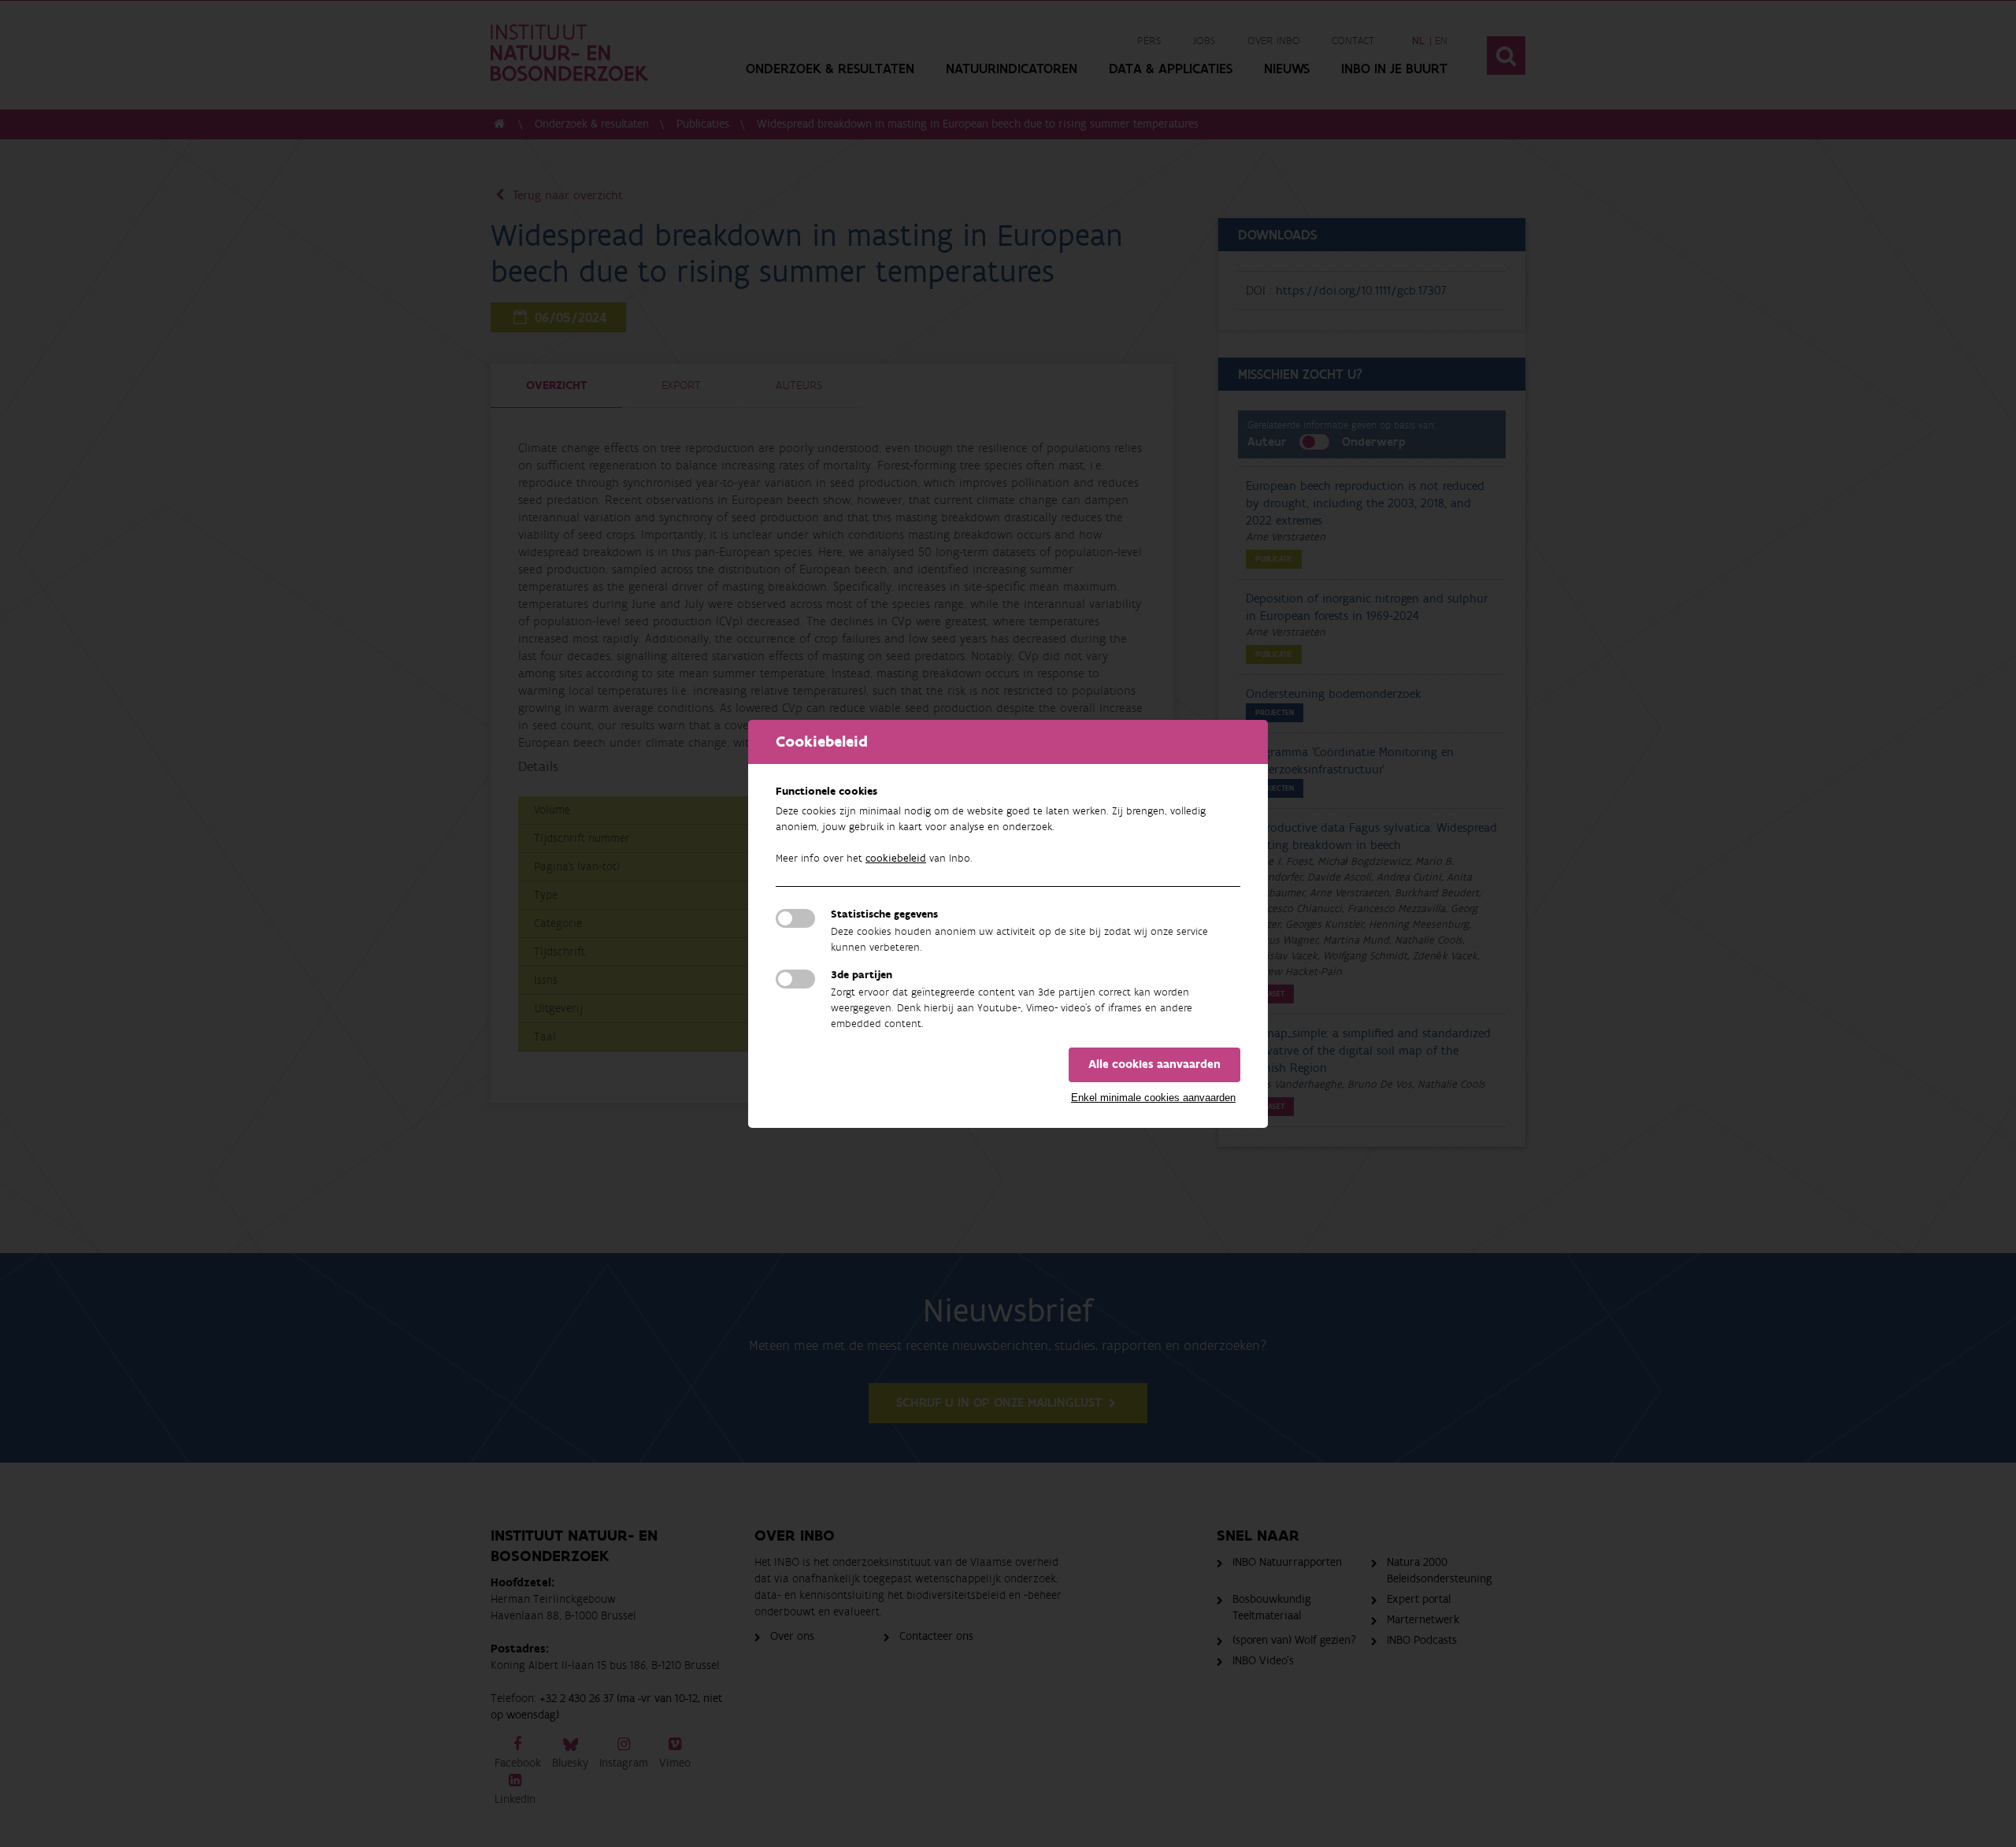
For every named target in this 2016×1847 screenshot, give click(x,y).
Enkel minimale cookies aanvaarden (1153, 1098)
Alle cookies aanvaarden (1154, 1064)
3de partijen (862, 975)
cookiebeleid (896, 859)
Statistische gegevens (884, 914)
